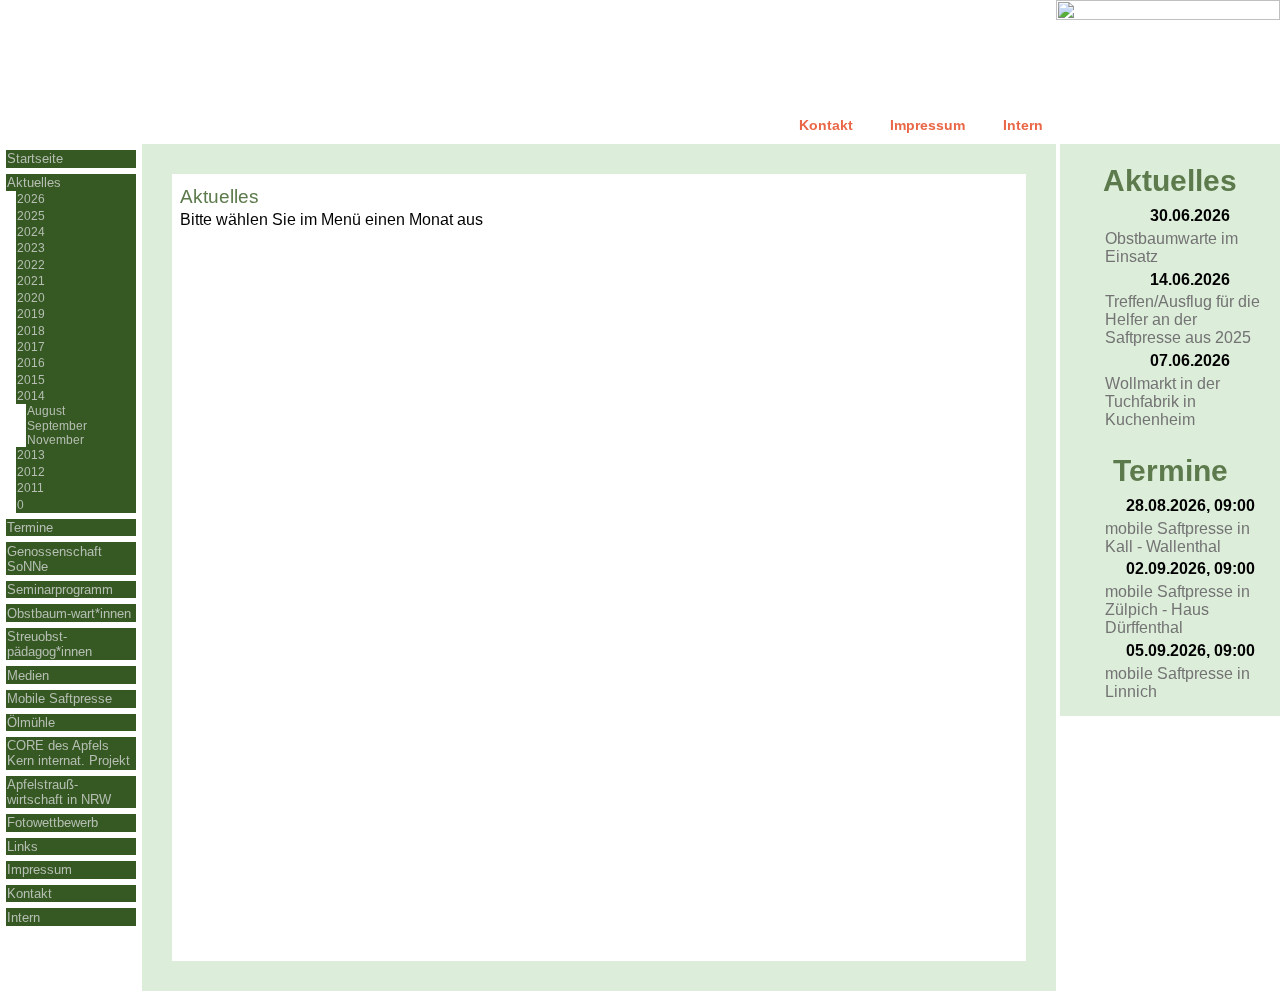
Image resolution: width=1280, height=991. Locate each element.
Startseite (35, 158)
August (46, 411)
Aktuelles (34, 182)
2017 (31, 347)
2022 (31, 265)
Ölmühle (31, 722)
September (57, 426)
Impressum (927, 125)
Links (22, 846)
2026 (31, 199)
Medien (28, 675)
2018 (31, 331)
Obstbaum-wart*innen (69, 613)
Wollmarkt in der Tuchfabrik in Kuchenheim (1162, 401)
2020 (31, 298)
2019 (31, 314)
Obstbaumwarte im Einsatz (1171, 247)
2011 (30, 488)
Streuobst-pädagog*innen (49, 644)
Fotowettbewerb (52, 822)
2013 (31, 455)
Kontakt (826, 125)
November (55, 440)
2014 (31, 396)
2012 (31, 472)
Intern (1023, 125)
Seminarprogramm (60, 589)
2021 (31, 281)
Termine (30, 527)
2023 (31, 248)
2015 (31, 380)
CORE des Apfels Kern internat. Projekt (68, 753)
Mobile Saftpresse (59, 698)
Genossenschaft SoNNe (54, 559)
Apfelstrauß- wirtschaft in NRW (59, 792)
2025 (31, 216)
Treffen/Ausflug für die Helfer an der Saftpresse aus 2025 (1182, 319)
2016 (31, 363)
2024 (31, 232)
